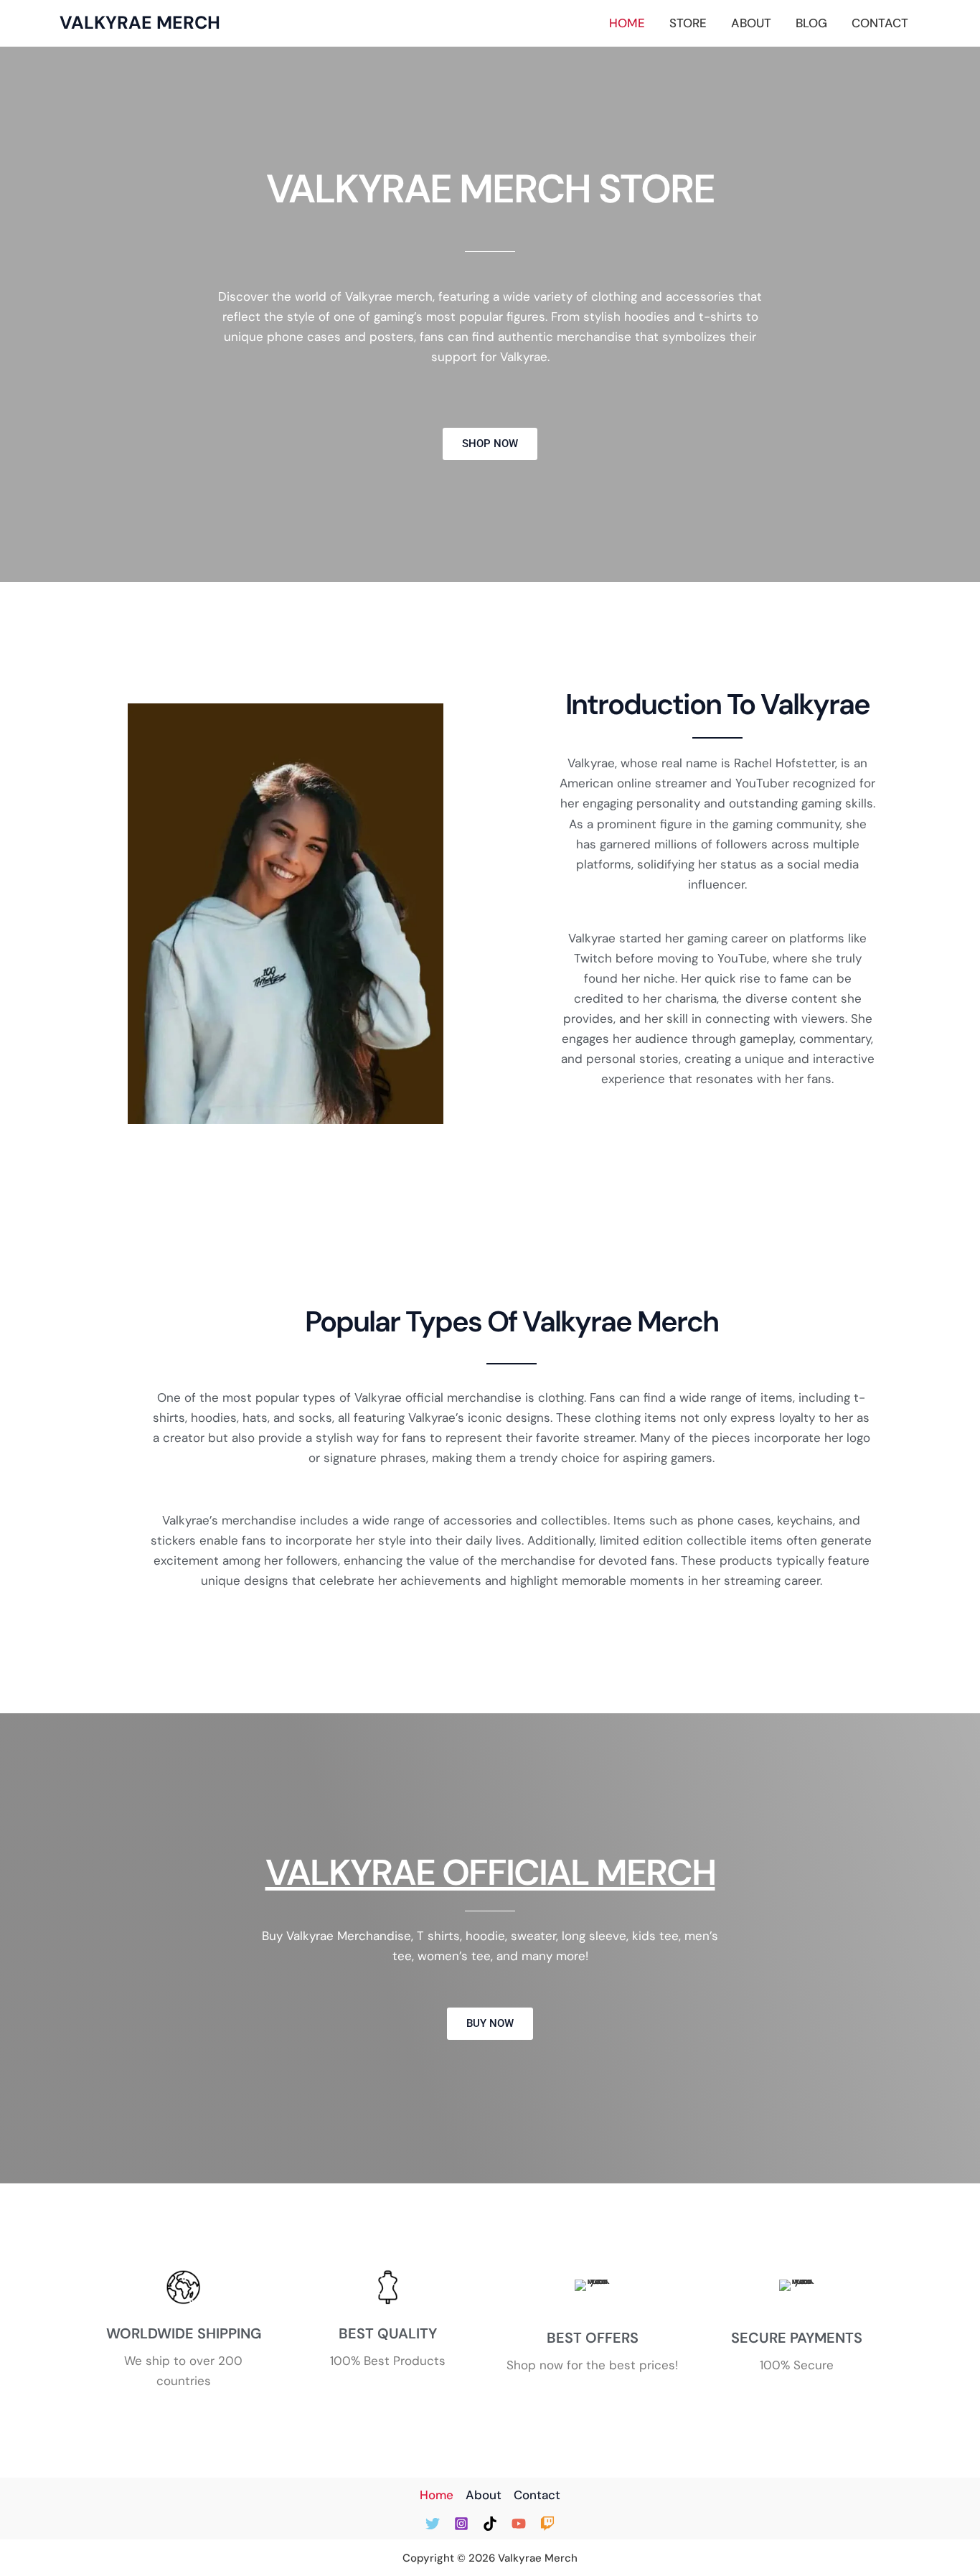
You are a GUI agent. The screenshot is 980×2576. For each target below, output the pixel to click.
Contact (880, 23)
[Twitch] (547, 2524)
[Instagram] (461, 2524)
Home (627, 23)
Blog (811, 23)
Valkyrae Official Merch (490, 1873)
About (751, 23)
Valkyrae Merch (140, 23)
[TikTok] (490, 2524)
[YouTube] (519, 2524)
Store (688, 23)
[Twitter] (433, 2524)
